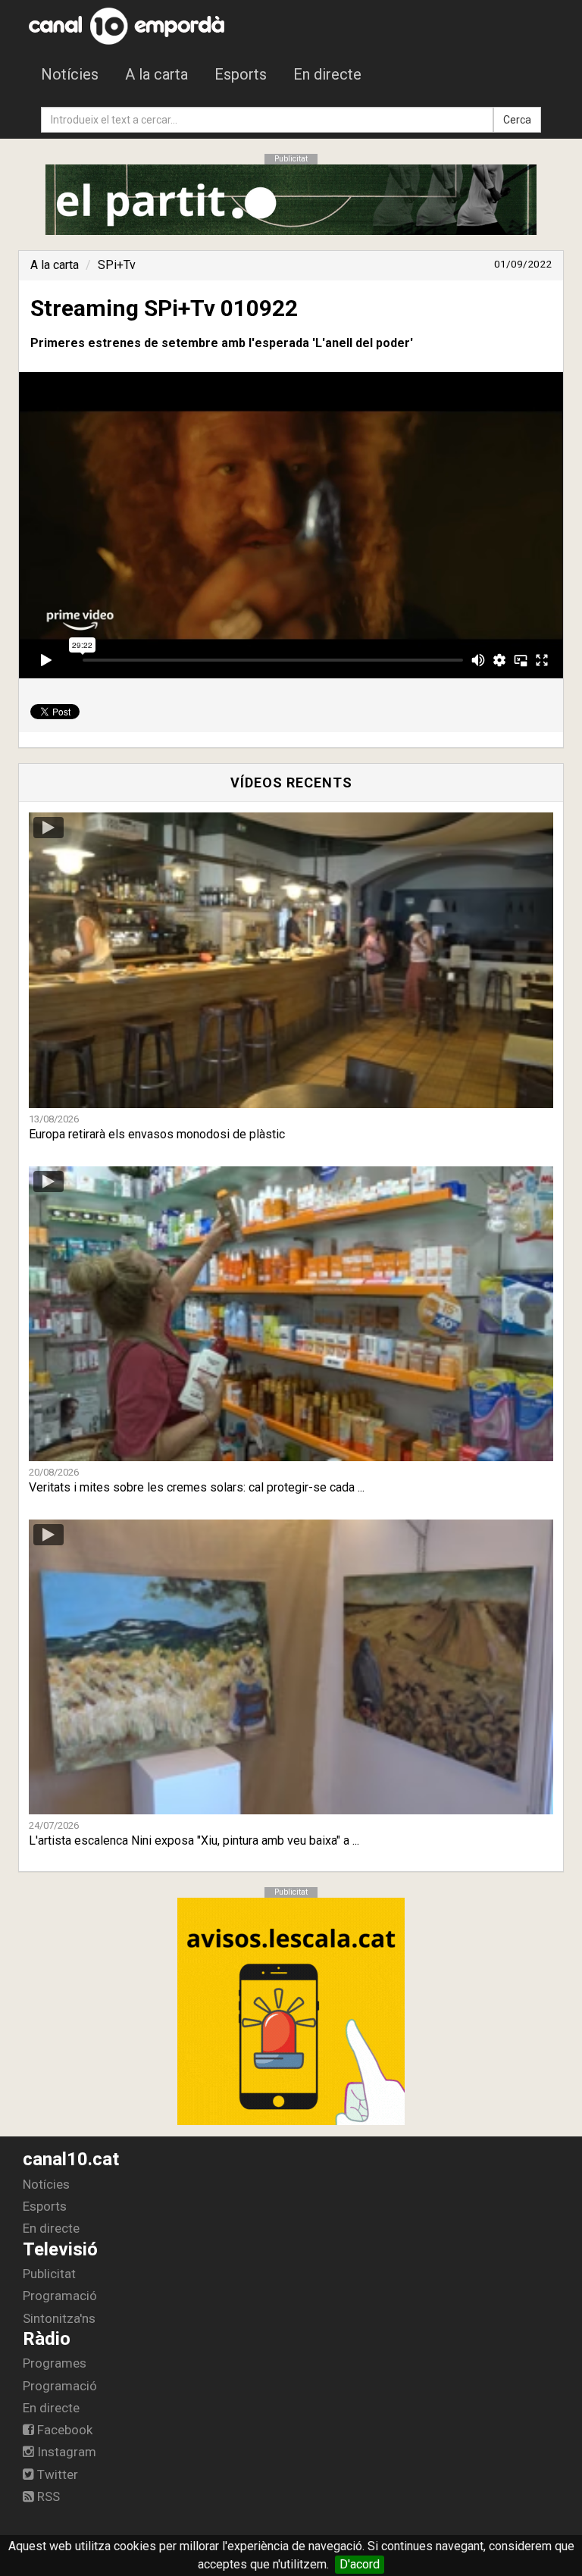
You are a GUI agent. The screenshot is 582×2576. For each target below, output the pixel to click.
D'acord (360, 2564)
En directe (327, 74)
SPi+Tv (117, 265)
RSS (47, 2496)
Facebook (63, 2430)
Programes (55, 2363)
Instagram (65, 2452)
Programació (60, 2296)
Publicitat (49, 2274)
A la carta (156, 74)
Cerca (517, 120)
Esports (241, 74)
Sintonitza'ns (59, 2318)
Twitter (56, 2474)
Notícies (70, 74)
